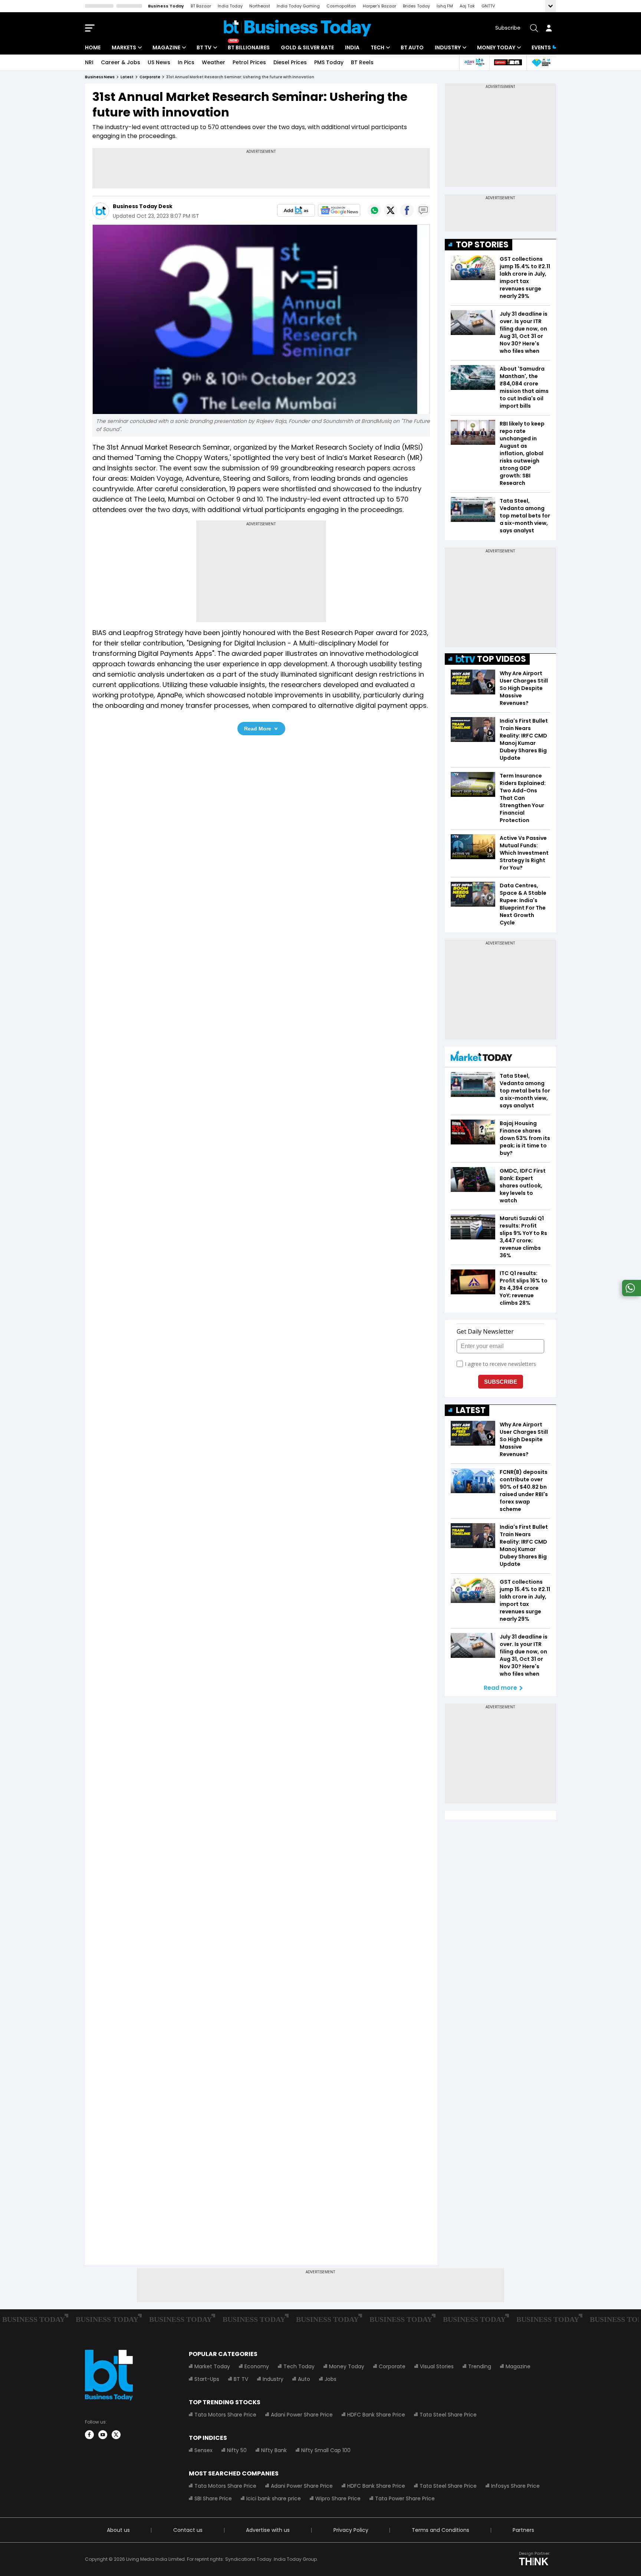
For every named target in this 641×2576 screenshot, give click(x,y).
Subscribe (508, 28)
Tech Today (299, 2366)
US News (159, 62)
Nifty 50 (237, 2450)
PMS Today (329, 62)
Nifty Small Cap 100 (326, 2450)
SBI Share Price (213, 2498)
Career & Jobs (121, 62)
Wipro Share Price (338, 2498)
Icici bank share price (274, 2498)
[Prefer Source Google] (296, 210)
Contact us (188, 2530)
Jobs (331, 2379)
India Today (230, 6)
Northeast (260, 6)
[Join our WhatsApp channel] (630, 1294)
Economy (257, 2366)
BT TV (204, 47)
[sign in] (549, 28)
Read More (258, 729)
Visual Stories (437, 2366)
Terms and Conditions (441, 2530)
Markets (124, 47)
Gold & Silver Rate (307, 47)
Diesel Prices (290, 62)
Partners (523, 2530)
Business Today (166, 6)
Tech (377, 47)
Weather (213, 62)
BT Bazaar (201, 6)
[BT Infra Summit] (474, 63)
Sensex (203, 2450)
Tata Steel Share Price (448, 2415)
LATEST (471, 1410)
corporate (150, 77)
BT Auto (412, 47)
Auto (304, 2379)
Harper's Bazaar (379, 6)
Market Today (212, 2366)
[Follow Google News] (339, 210)
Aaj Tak (467, 6)
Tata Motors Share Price (225, 2415)
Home (93, 47)
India (352, 47)
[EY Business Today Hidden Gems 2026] (541, 63)
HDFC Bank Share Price (376, 2415)
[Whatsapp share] (374, 210)
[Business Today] (298, 28)
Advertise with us (268, 2530)
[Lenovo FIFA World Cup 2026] (508, 63)
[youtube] (103, 2435)
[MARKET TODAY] (481, 1058)
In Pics (186, 62)
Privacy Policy (351, 2530)
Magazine (166, 47)
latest (127, 77)
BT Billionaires (249, 47)
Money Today (496, 47)
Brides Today (416, 6)
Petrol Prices (249, 62)
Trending (480, 2366)
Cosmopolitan (341, 6)
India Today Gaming (298, 6)
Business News (100, 77)
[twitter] (116, 2435)
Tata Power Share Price (405, 2498)
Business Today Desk (143, 206)
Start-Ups (207, 2379)
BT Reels (362, 62)
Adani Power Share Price (302, 2415)
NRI (89, 62)
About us (118, 2530)
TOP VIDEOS (502, 659)
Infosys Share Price (515, 2486)
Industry (448, 47)
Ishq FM (445, 6)
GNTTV (488, 6)
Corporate (392, 2366)
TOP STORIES (482, 245)
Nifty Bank (274, 2450)
